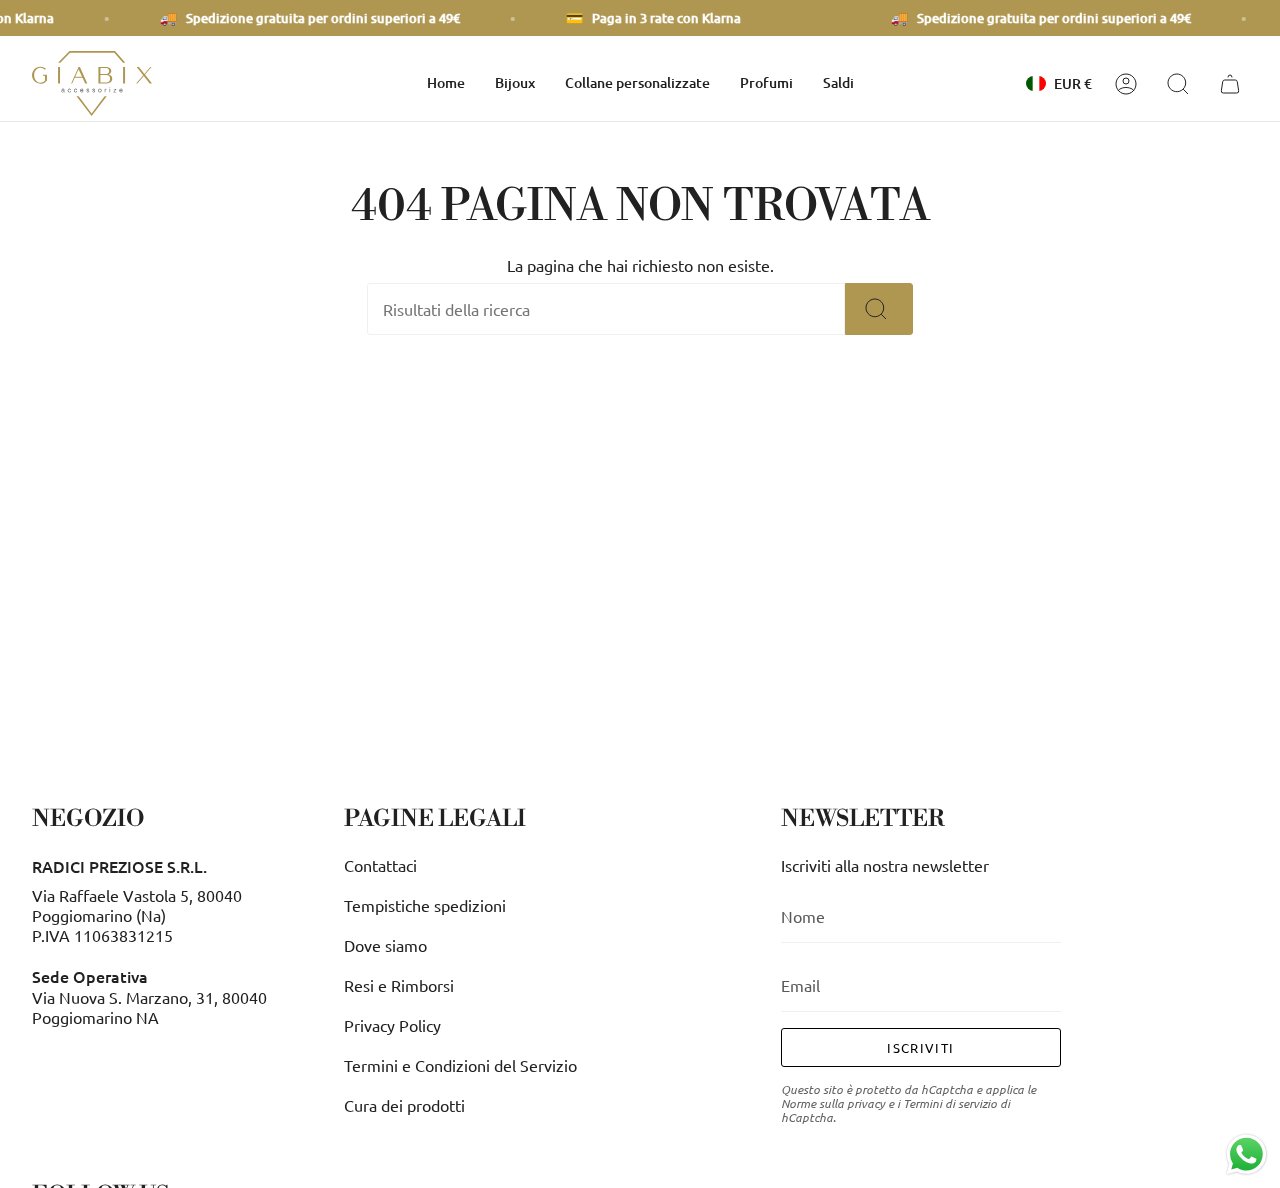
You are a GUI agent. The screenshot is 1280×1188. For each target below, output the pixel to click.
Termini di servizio (950, 1103)
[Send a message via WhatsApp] (1246, 1154)
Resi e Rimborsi (399, 985)
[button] (515, 83)
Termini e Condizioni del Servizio (460, 1065)
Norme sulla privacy (833, 1103)
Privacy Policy (392, 1025)
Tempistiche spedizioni (425, 905)
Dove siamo (385, 945)
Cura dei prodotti (404, 1105)
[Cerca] (879, 309)
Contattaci (380, 865)
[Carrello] (1233, 84)
